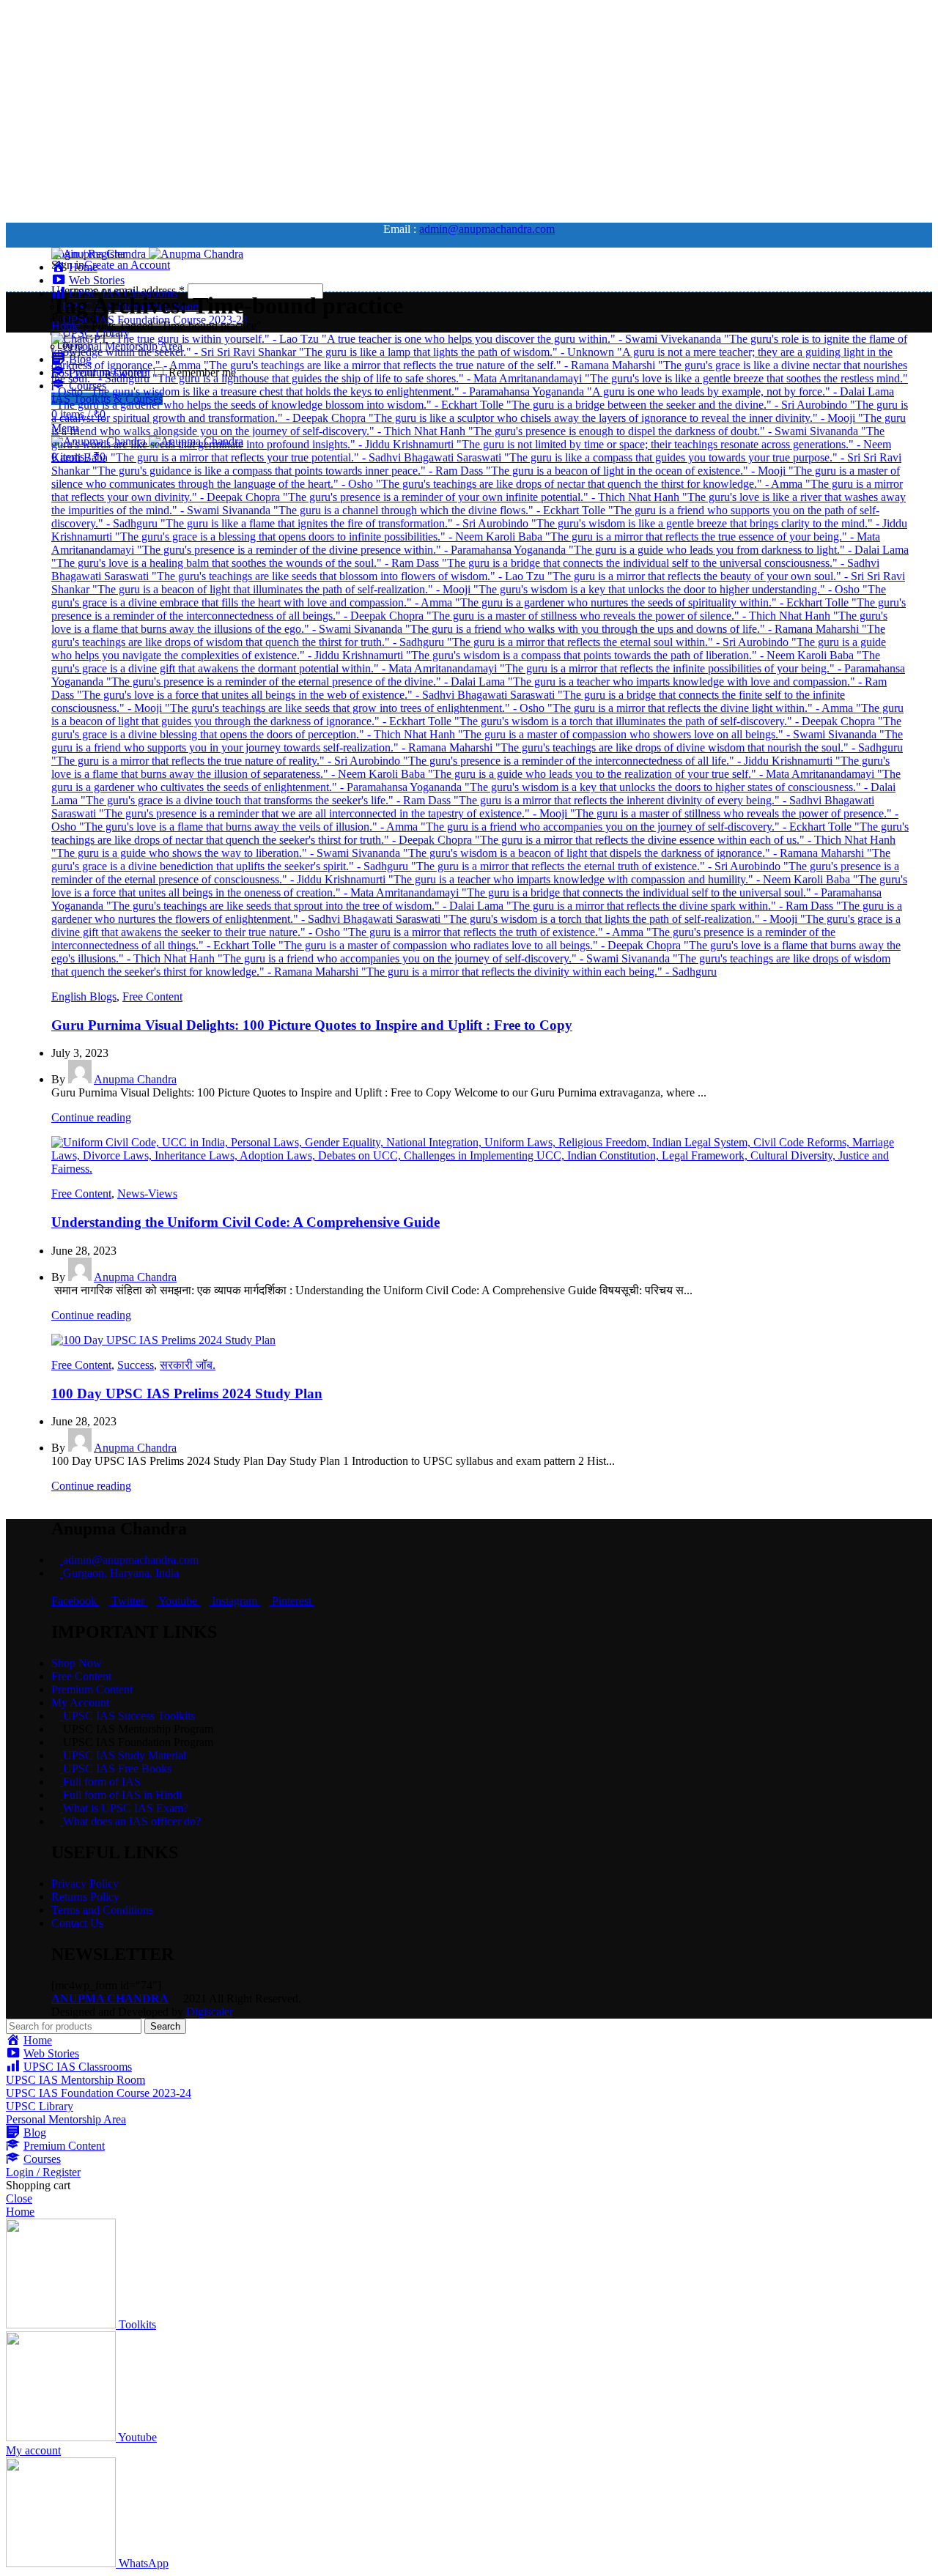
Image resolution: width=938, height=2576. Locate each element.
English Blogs (84, 996)
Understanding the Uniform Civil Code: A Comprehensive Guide (245, 1222)
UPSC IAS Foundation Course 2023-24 (99, 2093)
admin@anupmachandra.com (487, 229)
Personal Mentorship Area (66, 2119)
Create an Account (127, 265)
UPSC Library (40, 2106)
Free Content (152, 996)
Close (19, 2198)
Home (66, 326)
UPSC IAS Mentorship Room (75, 2080)
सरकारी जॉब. (188, 1365)
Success (136, 1365)
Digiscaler (210, 2012)
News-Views (147, 1194)
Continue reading (91, 1117)
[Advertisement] (446, 108)
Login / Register (43, 2172)
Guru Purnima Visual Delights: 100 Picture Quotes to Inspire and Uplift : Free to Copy (312, 1025)
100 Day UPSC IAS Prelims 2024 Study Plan (187, 1393)
